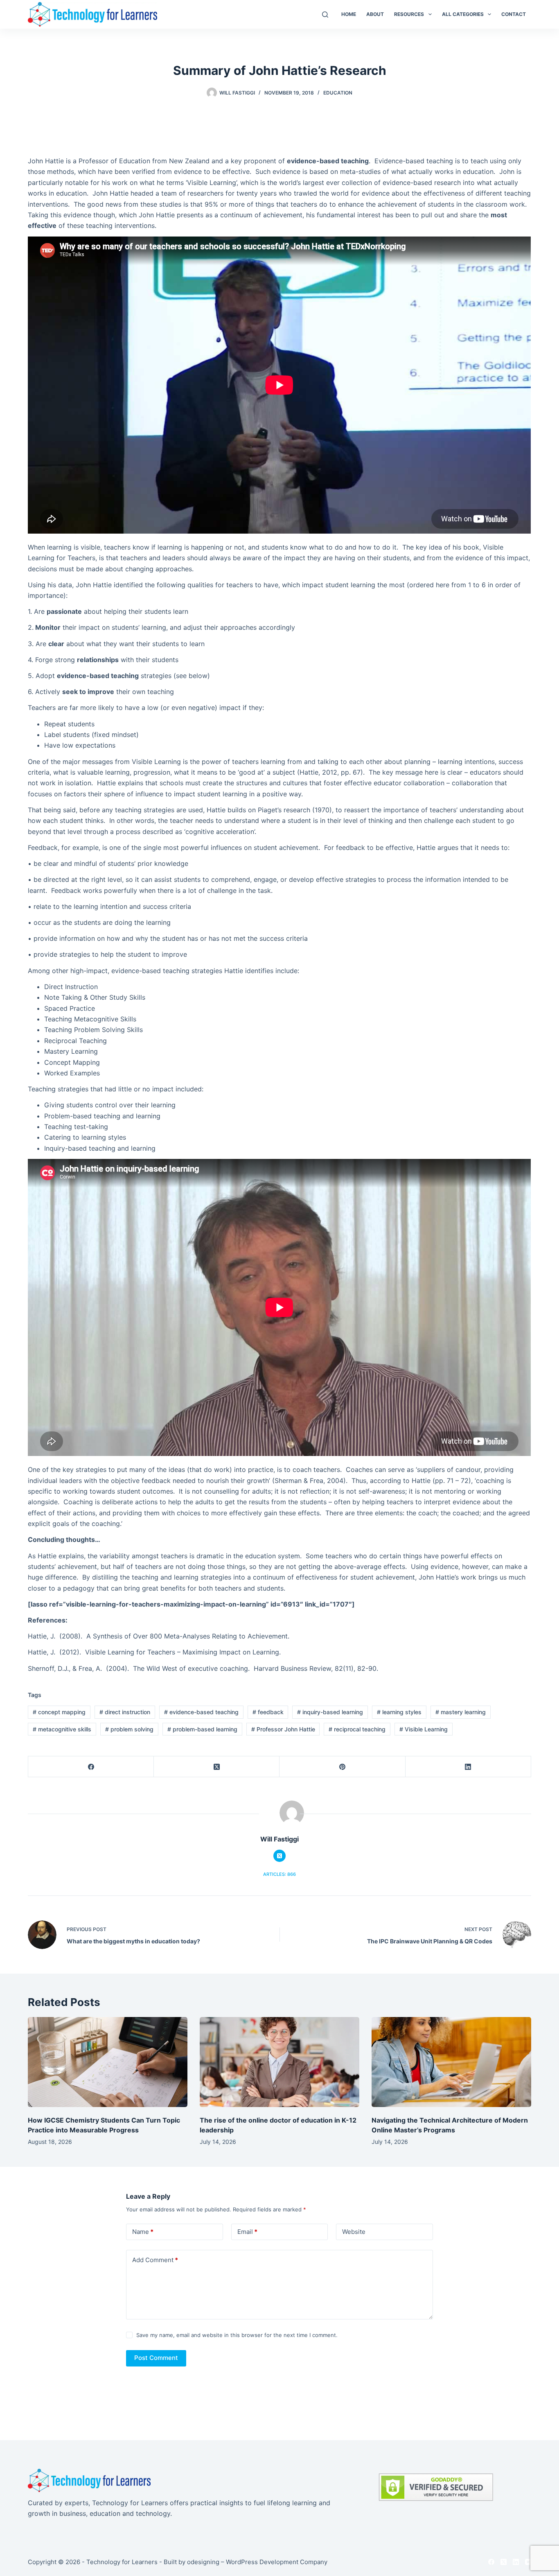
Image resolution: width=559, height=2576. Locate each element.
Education (338, 93)
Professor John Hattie (283, 1729)
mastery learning (461, 1712)
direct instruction (125, 1712)
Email (247, 2232)
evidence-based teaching (201, 1712)
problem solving (129, 1729)
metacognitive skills (62, 1729)
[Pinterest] (342, 1767)
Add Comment (155, 2260)
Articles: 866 (279, 1874)
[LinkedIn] (468, 1767)
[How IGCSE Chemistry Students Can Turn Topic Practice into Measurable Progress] (108, 2062)
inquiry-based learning (330, 1712)
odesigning (203, 2562)
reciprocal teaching (357, 1729)
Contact (514, 14)
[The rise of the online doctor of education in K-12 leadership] (279, 2062)
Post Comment (156, 2358)
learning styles (399, 1712)
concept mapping (59, 1712)
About (375, 14)
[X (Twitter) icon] (279, 1856)
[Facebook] (91, 1767)
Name (143, 2232)
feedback (268, 1712)
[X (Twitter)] (217, 1767)
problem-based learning (202, 1729)
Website (354, 2232)
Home (349, 14)
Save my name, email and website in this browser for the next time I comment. (237, 2335)
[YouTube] (528, 2562)
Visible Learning (424, 1729)
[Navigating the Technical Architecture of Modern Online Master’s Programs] (451, 2062)
